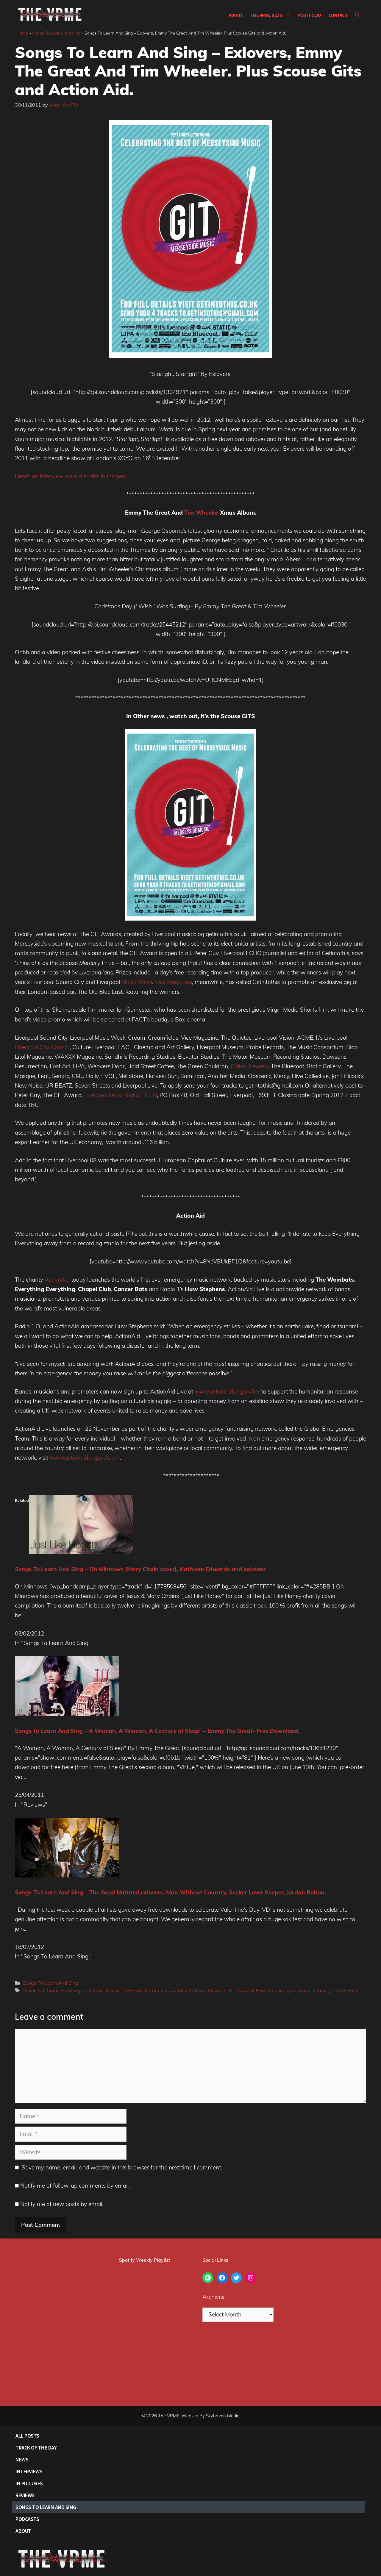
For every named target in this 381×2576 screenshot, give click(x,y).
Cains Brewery (249, 1066)
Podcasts (27, 2519)
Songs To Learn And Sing (56, 33)
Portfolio (309, 15)
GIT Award (241, 1990)
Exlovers (217, 1990)
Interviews (29, 2471)
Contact (338, 15)
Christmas (92, 1990)
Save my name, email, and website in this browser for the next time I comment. (122, 2167)
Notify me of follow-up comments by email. (75, 2186)
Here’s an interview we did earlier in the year (71, 476)
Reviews (25, 2495)
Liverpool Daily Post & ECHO (121, 1095)
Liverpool (300, 1990)
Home (22, 33)
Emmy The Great (124, 1990)
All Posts (27, 2436)
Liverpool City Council (42, 1047)
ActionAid (57, 1280)
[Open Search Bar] (357, 15)
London (321, 1990)
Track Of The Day (36, 2448)
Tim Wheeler (201, 513)
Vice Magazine (173, 982)
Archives (213, 2297)
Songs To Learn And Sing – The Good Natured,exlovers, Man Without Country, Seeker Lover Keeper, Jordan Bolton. (170, 1892)
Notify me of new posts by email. (62, 2204)
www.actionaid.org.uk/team (85, 1458)
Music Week (137, 982)
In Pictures (29, 2483)
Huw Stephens (272, 1990)
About (236, 15)
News (22, 2459)
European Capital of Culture (175, 1990)
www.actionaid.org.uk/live (227, 1391)
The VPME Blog (267, 15)
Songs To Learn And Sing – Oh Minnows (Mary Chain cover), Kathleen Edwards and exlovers (140, 1569)
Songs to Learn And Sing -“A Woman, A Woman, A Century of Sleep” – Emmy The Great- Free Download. (157, 1731)
